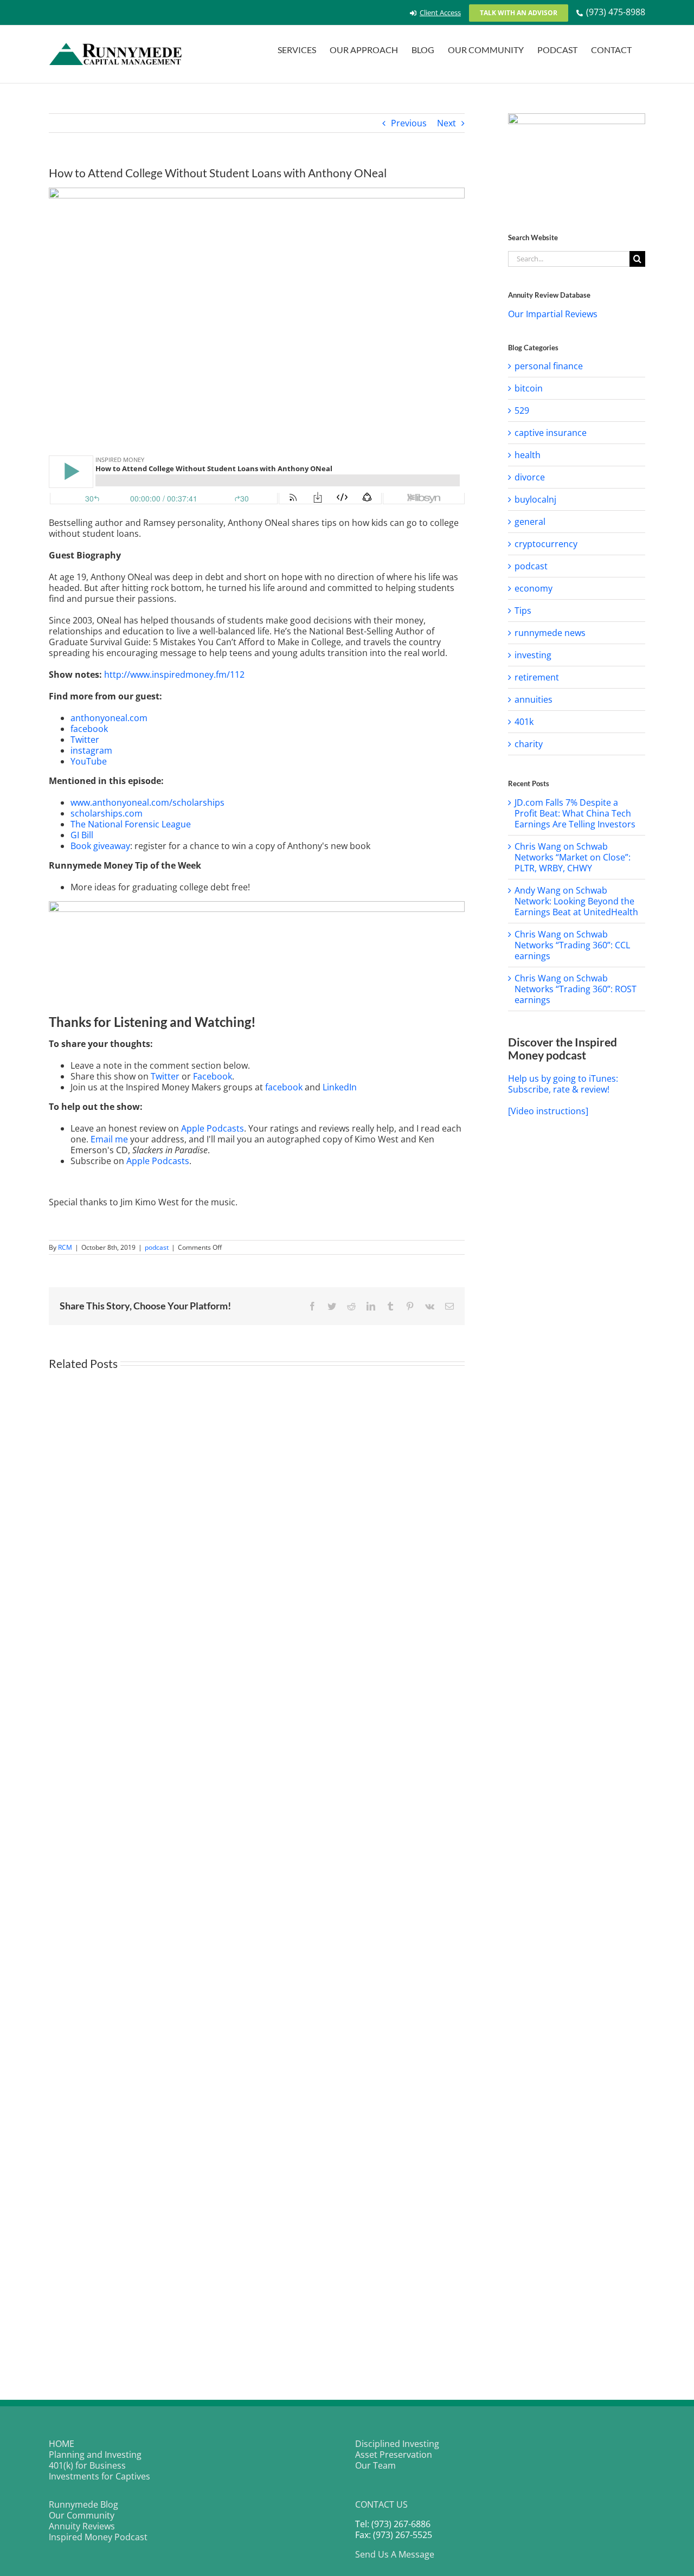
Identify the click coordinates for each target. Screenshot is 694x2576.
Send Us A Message (395, 2554)
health (528, 455)
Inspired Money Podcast (98, 2537)
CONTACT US (381, 2504)
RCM (65, 1247)
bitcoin (529, 388)
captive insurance (551, 433)
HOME (62, 2444)
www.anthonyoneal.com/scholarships (147, 802)
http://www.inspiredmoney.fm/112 (174, 674)
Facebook (213, 1076)
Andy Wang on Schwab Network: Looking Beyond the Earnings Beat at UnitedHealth (576, 901)
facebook (89, 729)
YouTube (89, 761)
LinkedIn (340, 1087)
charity (529, 744)
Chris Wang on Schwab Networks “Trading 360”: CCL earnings (572, 945)
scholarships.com (107, 813)
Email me (109, 1139)
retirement (537, 677)
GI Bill (82, 835)
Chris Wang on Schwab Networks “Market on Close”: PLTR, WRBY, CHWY (573, 857)
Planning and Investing (95, 2455)
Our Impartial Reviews (553, 314)
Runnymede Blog (83, 2504)
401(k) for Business (87, 2465)
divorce (530, 477)
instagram (91, 750)
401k (524, 722)
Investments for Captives (99, 2476)
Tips (523, 611)
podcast (157, 1247)
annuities (534, 699)
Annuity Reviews (82, 2526)
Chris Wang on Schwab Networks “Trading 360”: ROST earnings (576, 989)
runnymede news (550, 633)
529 (522, 410)
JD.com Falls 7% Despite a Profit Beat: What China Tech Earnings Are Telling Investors (575, 813)
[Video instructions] (548, 1111)
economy (534, 588)
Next (446, 123)
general (530, 522)
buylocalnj (535, 499)
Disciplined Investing (397, 2444)
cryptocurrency (546, 544)
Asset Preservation (394, 2455)
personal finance (549, 366)
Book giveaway (100, 846)
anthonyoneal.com (109, 718)
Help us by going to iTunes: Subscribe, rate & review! (563, 1084)
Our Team (375, 2465)
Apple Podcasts (213, 1128)
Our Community (82, 2515)
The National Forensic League (131, 824)
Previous (409, 123)
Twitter (85, 740)
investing (533, 655)
